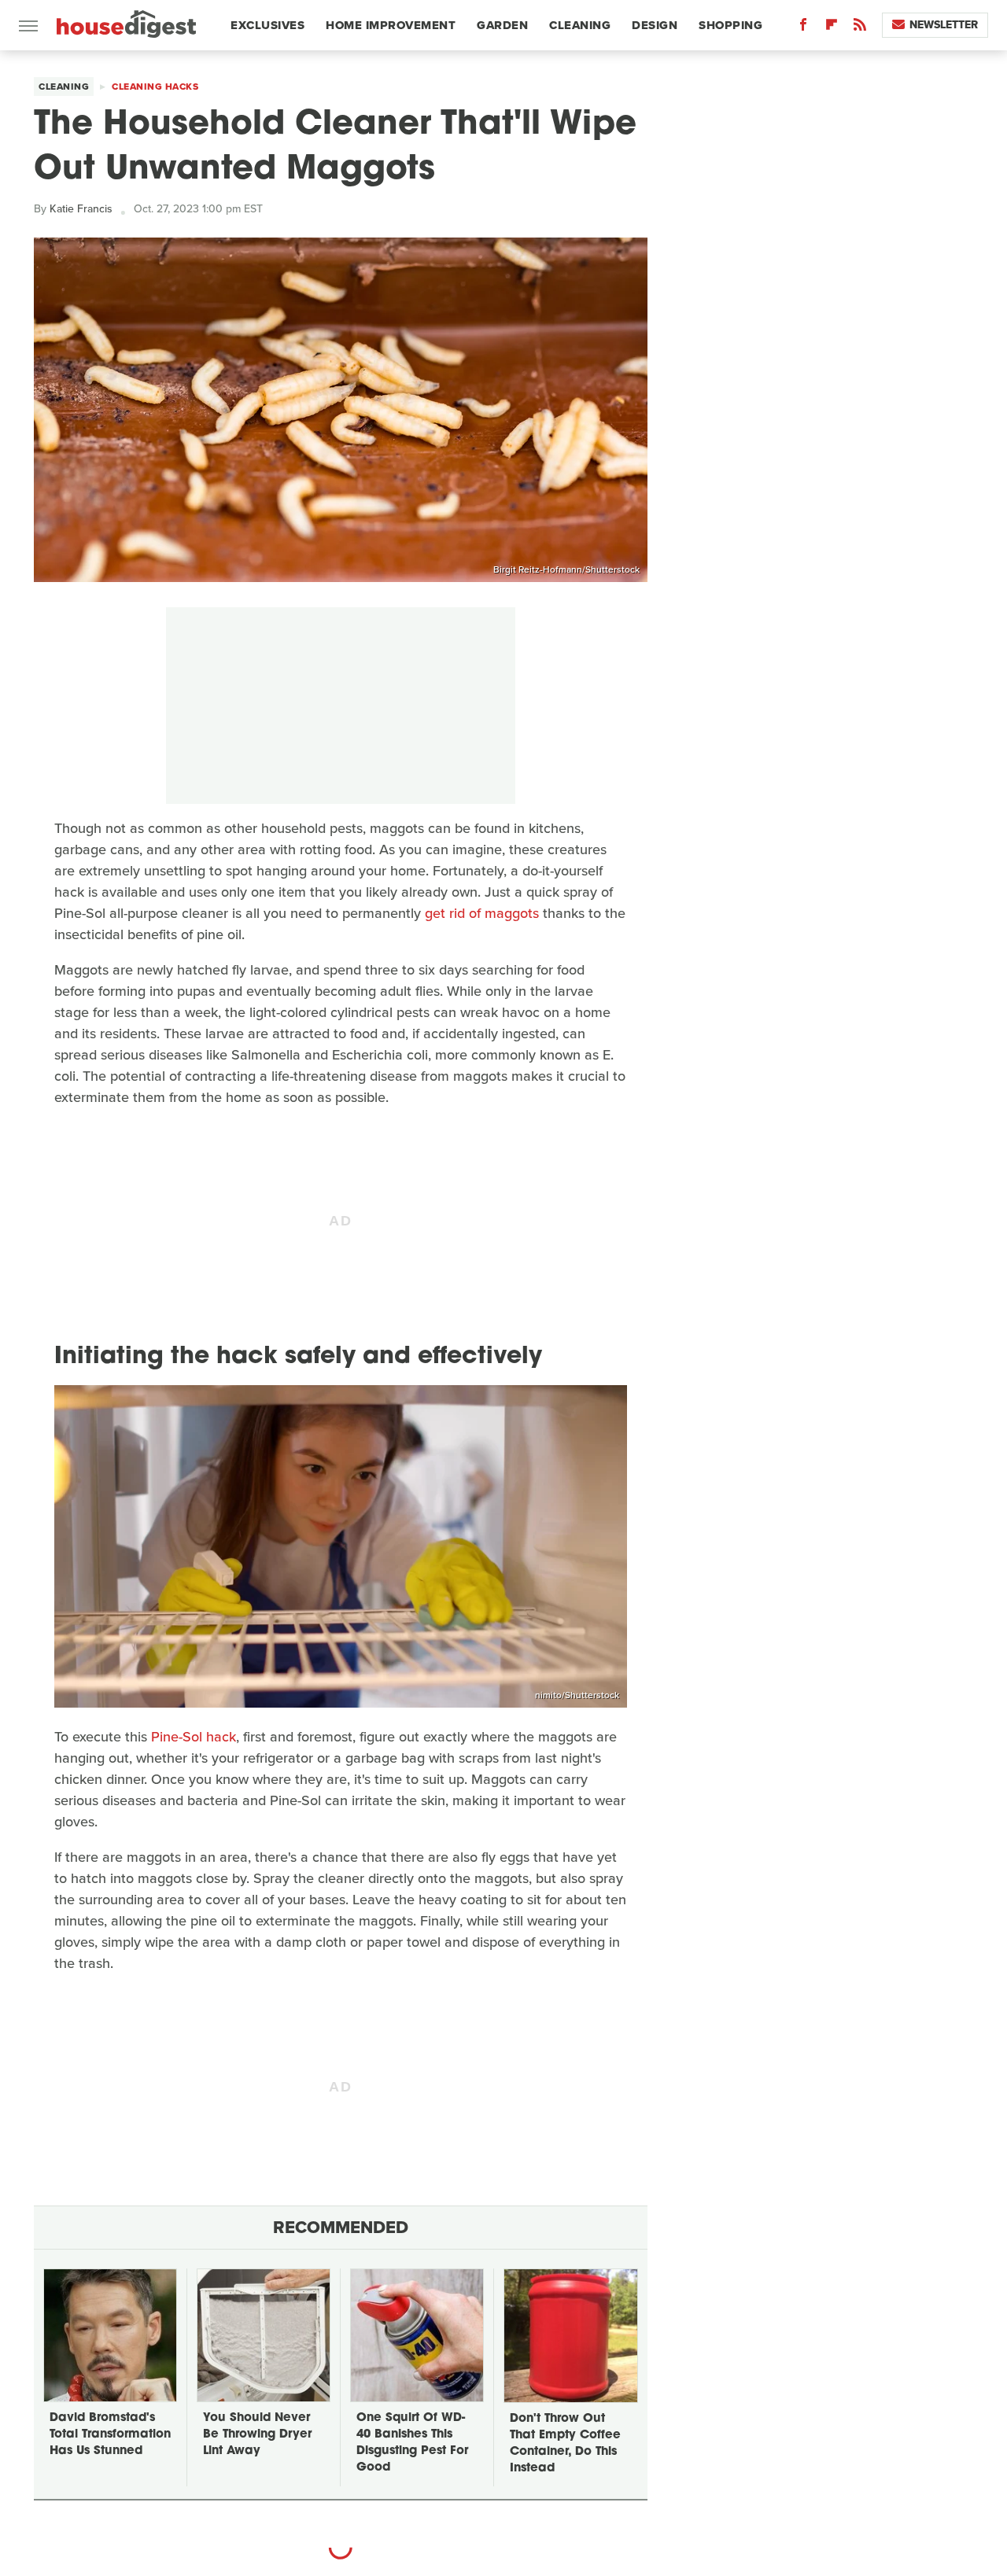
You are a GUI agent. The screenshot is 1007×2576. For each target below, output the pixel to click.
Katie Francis (81, 209)
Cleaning (580, 25)
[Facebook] (803, 28)
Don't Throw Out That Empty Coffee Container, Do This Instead (565, 2444)
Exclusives (267, 25)
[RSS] (860, 28)
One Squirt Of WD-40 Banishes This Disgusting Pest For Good (412, 2443)
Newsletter (944, 25)
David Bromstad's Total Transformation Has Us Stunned (110, 2435)
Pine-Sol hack (194, 1737)
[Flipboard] (832, 28)
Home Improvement (391, 25)
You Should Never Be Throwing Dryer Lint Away (257, 2435)
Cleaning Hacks (155, 87)
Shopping (730, 25)
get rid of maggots (482, 913)
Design (655, 25)
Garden (502, 25)
